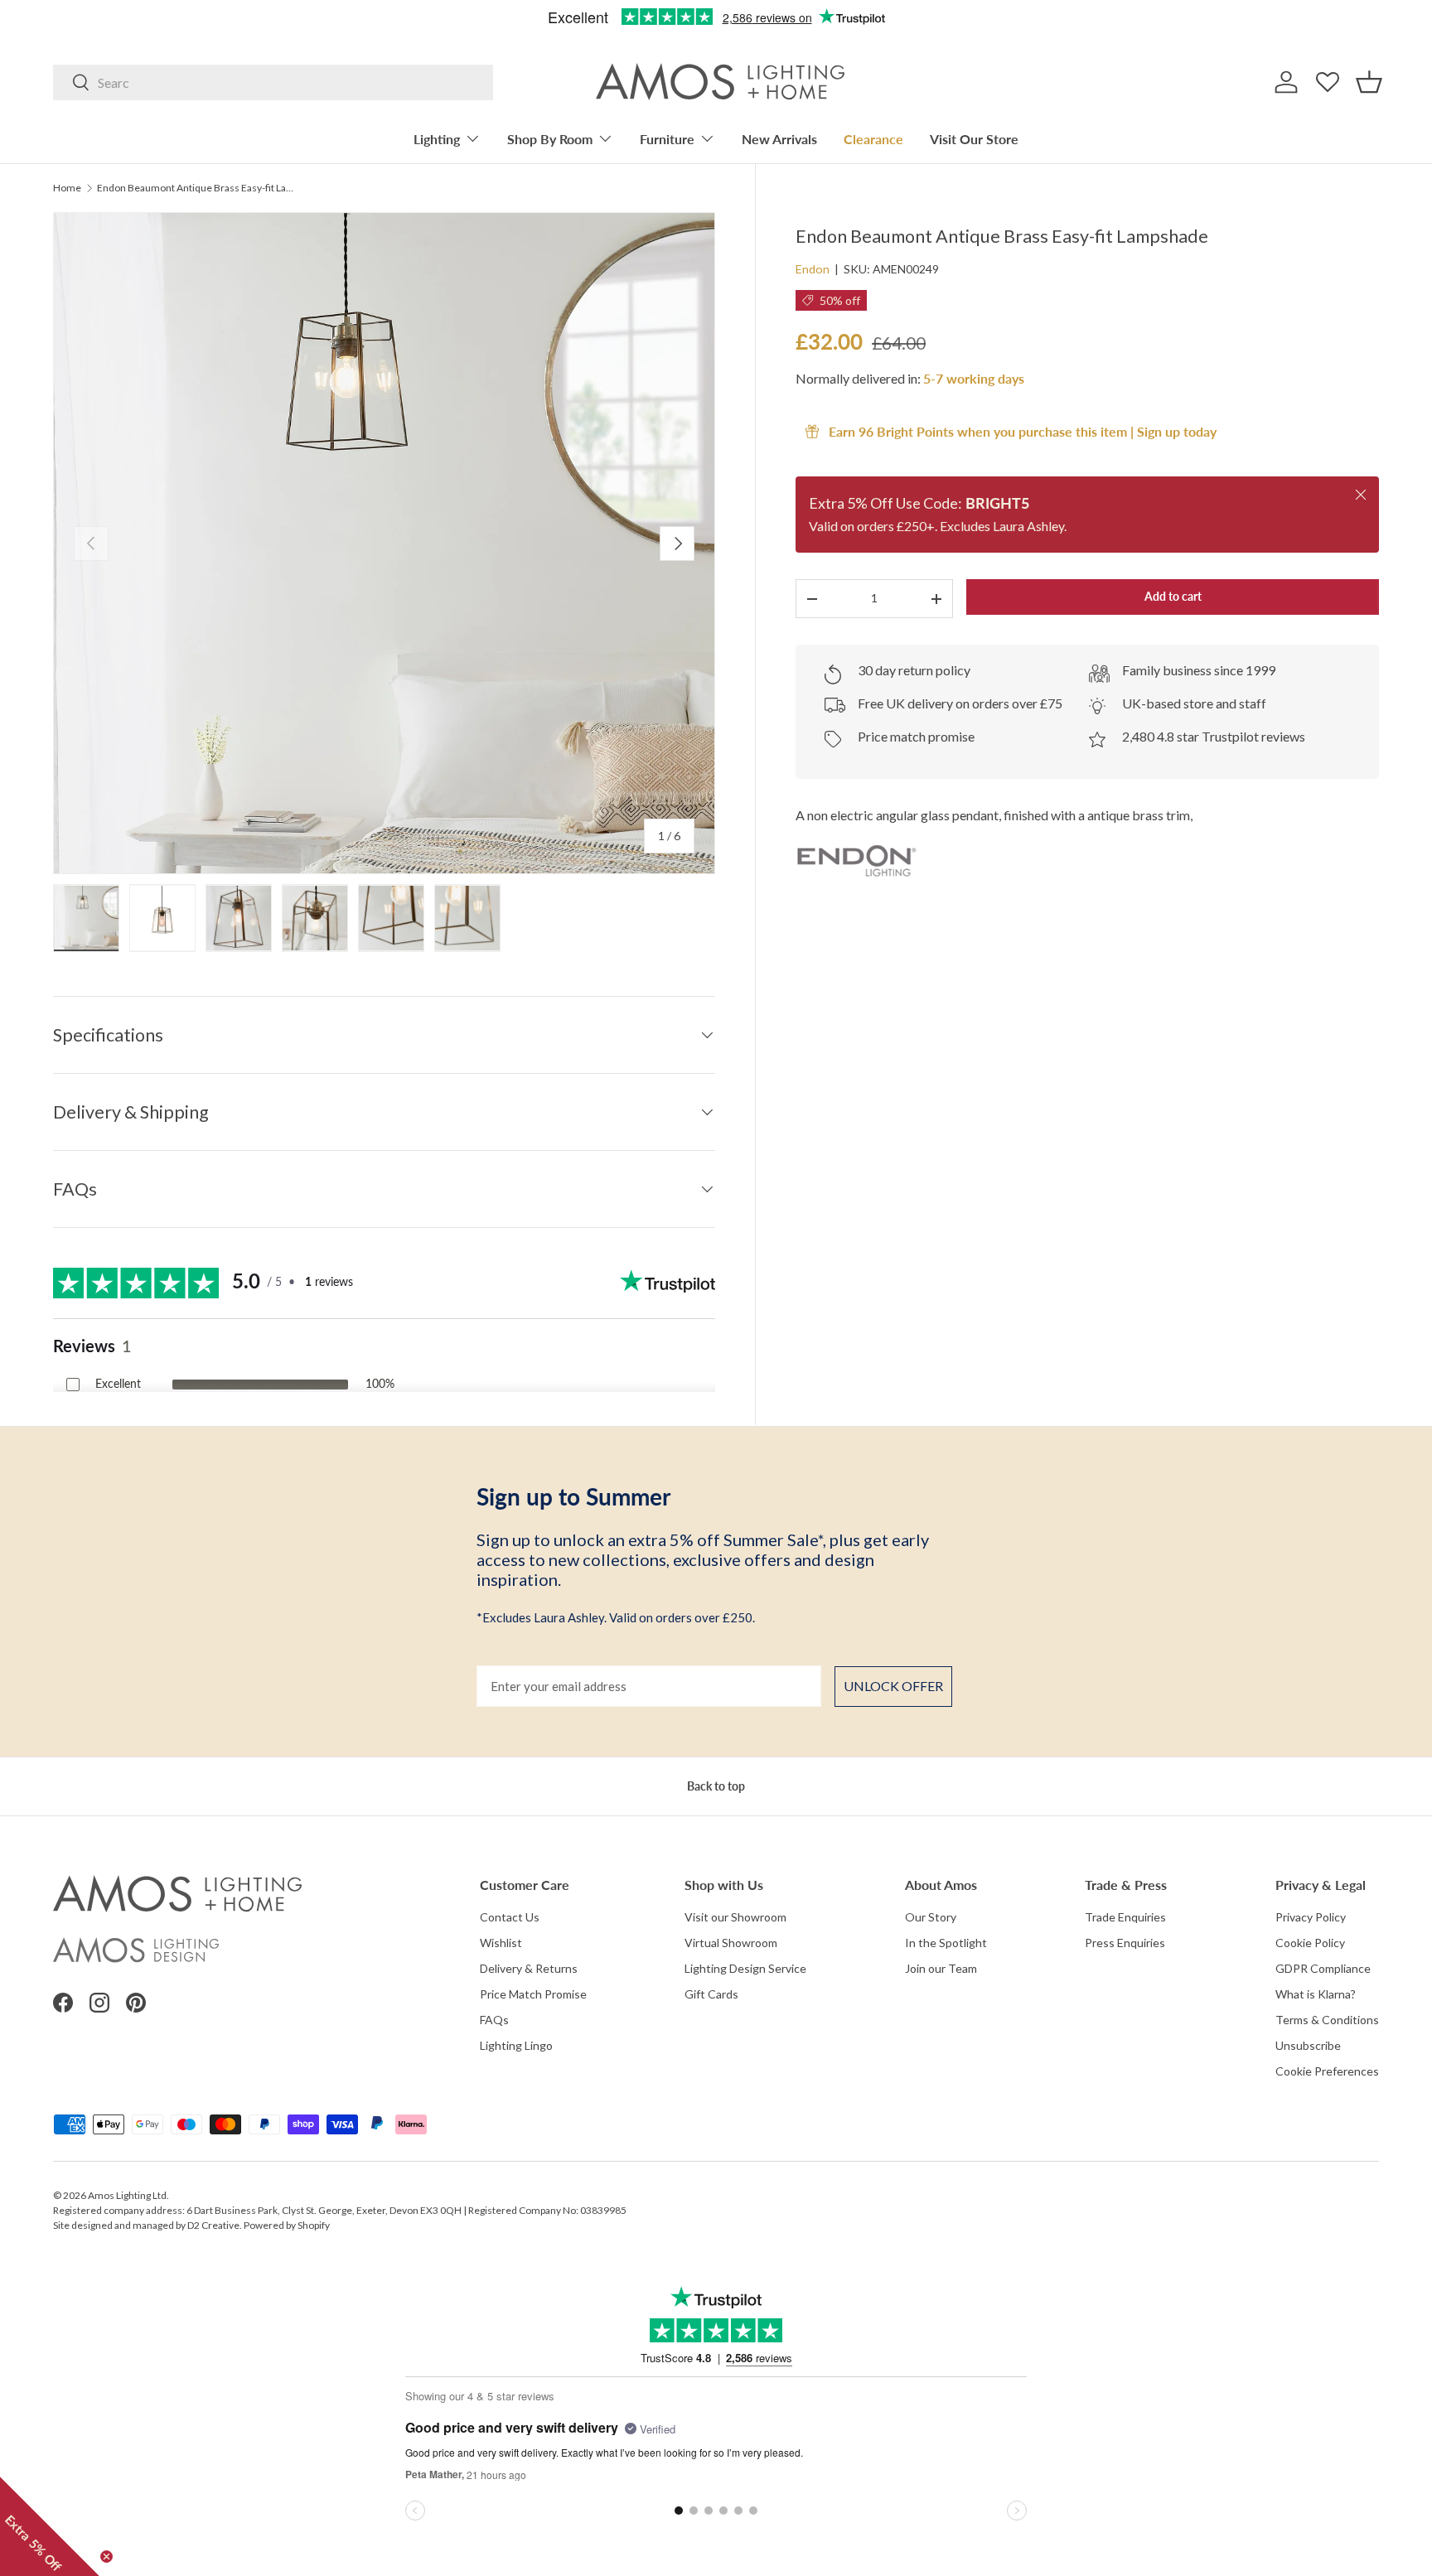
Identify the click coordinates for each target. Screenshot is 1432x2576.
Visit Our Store (974, 139)
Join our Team (941, 1968)
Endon (813, 269)
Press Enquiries (1125, 1943)
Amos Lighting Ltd (127, 2195)
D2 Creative (213, 2225)
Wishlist (501, 1943)
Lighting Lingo (516, 2045)
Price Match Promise (533, 1994)
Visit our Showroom (735, 1917)
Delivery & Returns (529, 1968)
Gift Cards (711, 1994)
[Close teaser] (106, 2557)
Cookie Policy (1310, 1943)
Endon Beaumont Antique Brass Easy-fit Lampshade (196, 188)
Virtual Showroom (731, 1943)
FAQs (494, 2020)
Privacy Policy (1311, 1917)
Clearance (873, 139)
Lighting (437, 139)
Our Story (931, 1917)
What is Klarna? (1316, 1994)
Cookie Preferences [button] (1327, 2071)
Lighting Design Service (745, 1968)
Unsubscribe (1308, 2045)
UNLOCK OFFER (893, 1686)
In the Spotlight (946, 1943)
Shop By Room (550, 139)
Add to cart (1173, 596)
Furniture (667, 139)
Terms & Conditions (1327, 2020)
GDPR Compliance (1323, 1968)
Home (67, 188)
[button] (1369, 82)
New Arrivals (779, 139)
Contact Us (510, 1917)
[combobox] (273, 82)
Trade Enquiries (1125, 1917)
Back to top (716, 1786)
